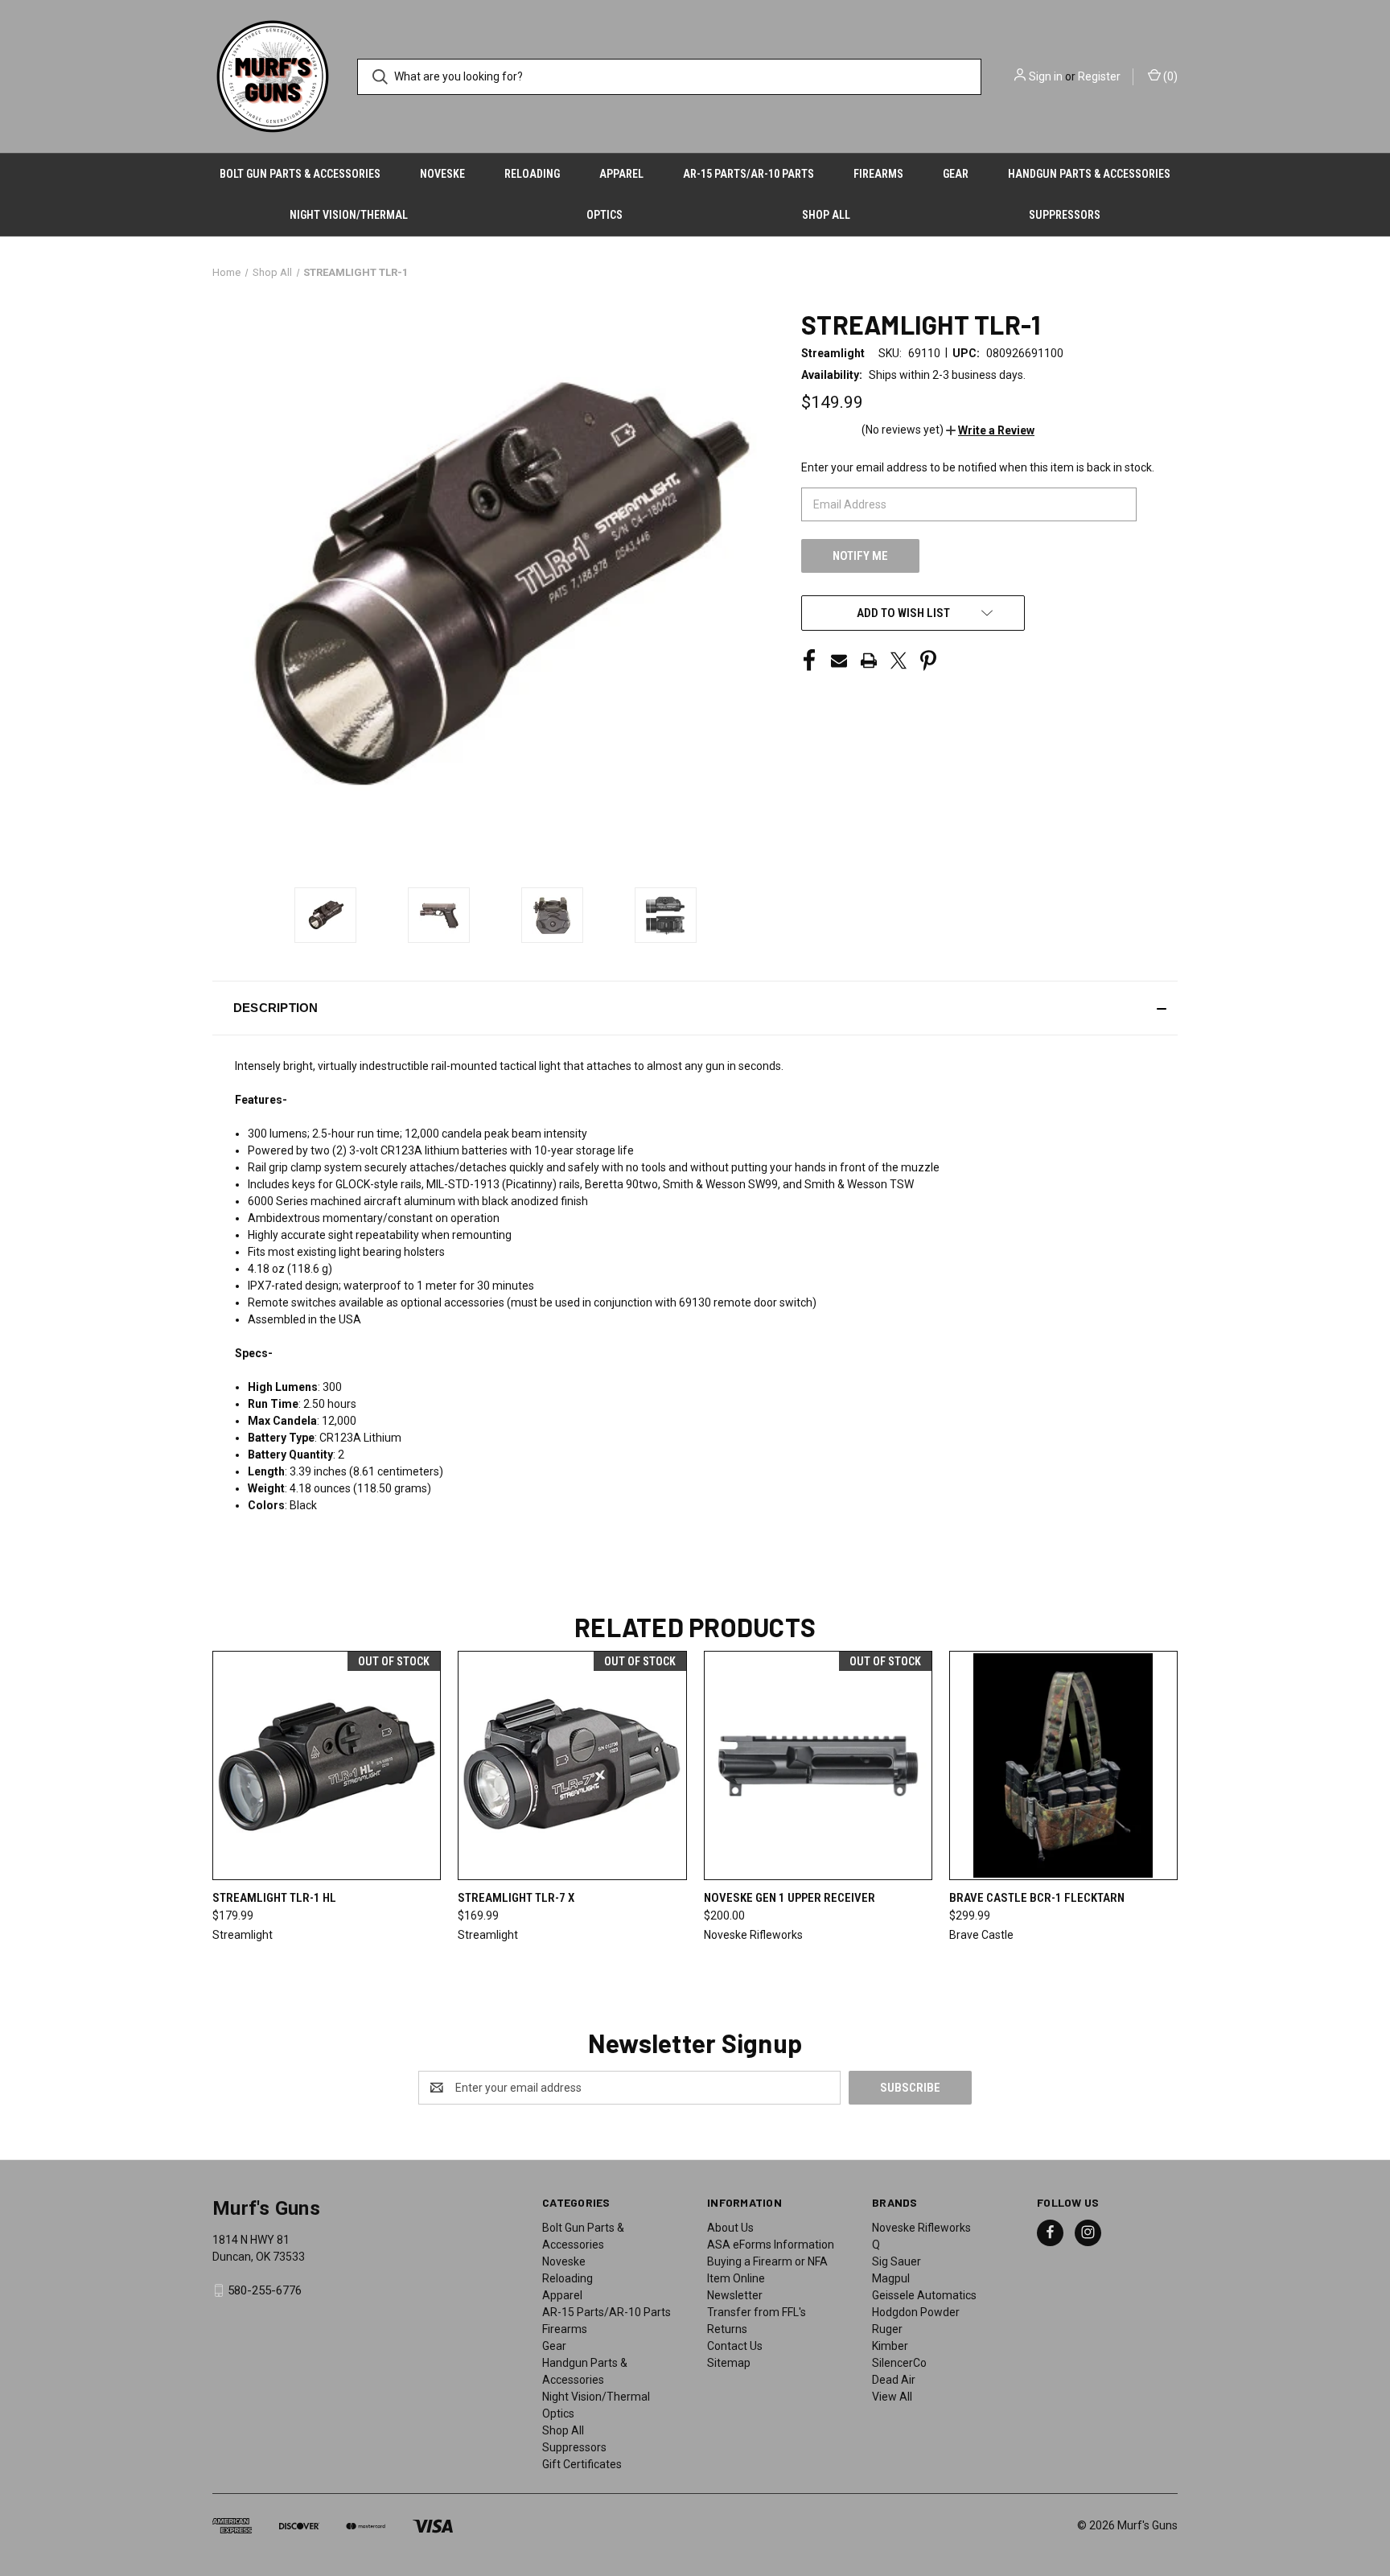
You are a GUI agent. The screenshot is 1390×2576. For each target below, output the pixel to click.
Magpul (891, 2278)
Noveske (442, 174)
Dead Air (894, 2380)
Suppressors (1065, 215)
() (1169, 76)
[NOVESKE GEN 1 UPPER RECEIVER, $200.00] (818, 1765)
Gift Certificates (582, 2464)
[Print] (869, 660)
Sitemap (729, 2363)
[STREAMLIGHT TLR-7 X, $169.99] (572, 1765)
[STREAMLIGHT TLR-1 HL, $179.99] (327, 1765)
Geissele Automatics (924, 2295)
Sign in (1046, 76)
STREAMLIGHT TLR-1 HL (274, 1898)
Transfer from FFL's (757, 2312)
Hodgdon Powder (916, 2312)
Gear (956, 174)
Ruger (887, 2329)
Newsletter (735, 2295)
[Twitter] (899, 660)
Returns (727, 2329)
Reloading (532, 174)
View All (892, 2397)
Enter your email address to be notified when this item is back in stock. (978, 467)
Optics (605, 215)
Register (1099, 76)
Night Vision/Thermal (349, 215)
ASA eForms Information (771, 2245)
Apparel (621, 174)
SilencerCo (899, 2363)
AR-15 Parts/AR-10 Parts (748, 174)
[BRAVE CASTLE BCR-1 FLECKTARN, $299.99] (1063, 1765)
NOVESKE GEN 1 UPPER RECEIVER (790, 1898)
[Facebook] (809, 660)
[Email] (839, 660)
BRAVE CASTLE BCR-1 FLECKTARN (1037, 1898)
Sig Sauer (897, 2261)
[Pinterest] (928, 660)
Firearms (878, 174)
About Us (730, 2228)
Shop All (826, 215)
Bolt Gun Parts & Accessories (300, 174)
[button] (990, 430)
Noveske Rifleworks (921, 2228)
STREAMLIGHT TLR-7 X (516, 1898)
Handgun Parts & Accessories (1089, 174)
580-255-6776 (265, 2290)
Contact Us (735, 2346)
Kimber (890, 2346)
